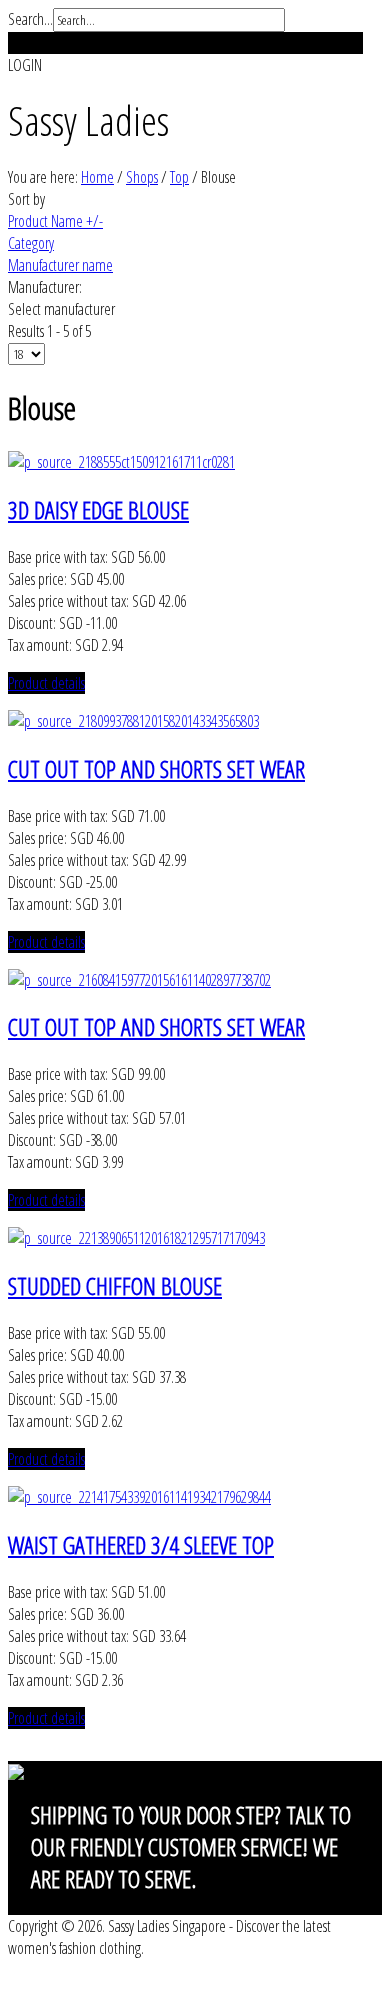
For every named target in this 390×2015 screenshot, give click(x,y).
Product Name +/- (55, 221)
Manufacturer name (60, 265)
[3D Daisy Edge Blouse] (121, 462)
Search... (30, 19)
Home (97, 177)
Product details (46, 683)
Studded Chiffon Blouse (115, 1285)
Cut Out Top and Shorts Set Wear (156, 768)
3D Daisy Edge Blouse (98, 509)
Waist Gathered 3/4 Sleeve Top (141, 1544)
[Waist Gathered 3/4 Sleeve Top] (139, 1497)
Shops (142, 177)
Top (179, 177)
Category (31, 243)
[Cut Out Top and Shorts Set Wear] (133, 721)
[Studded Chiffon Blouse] (136, 1238)
